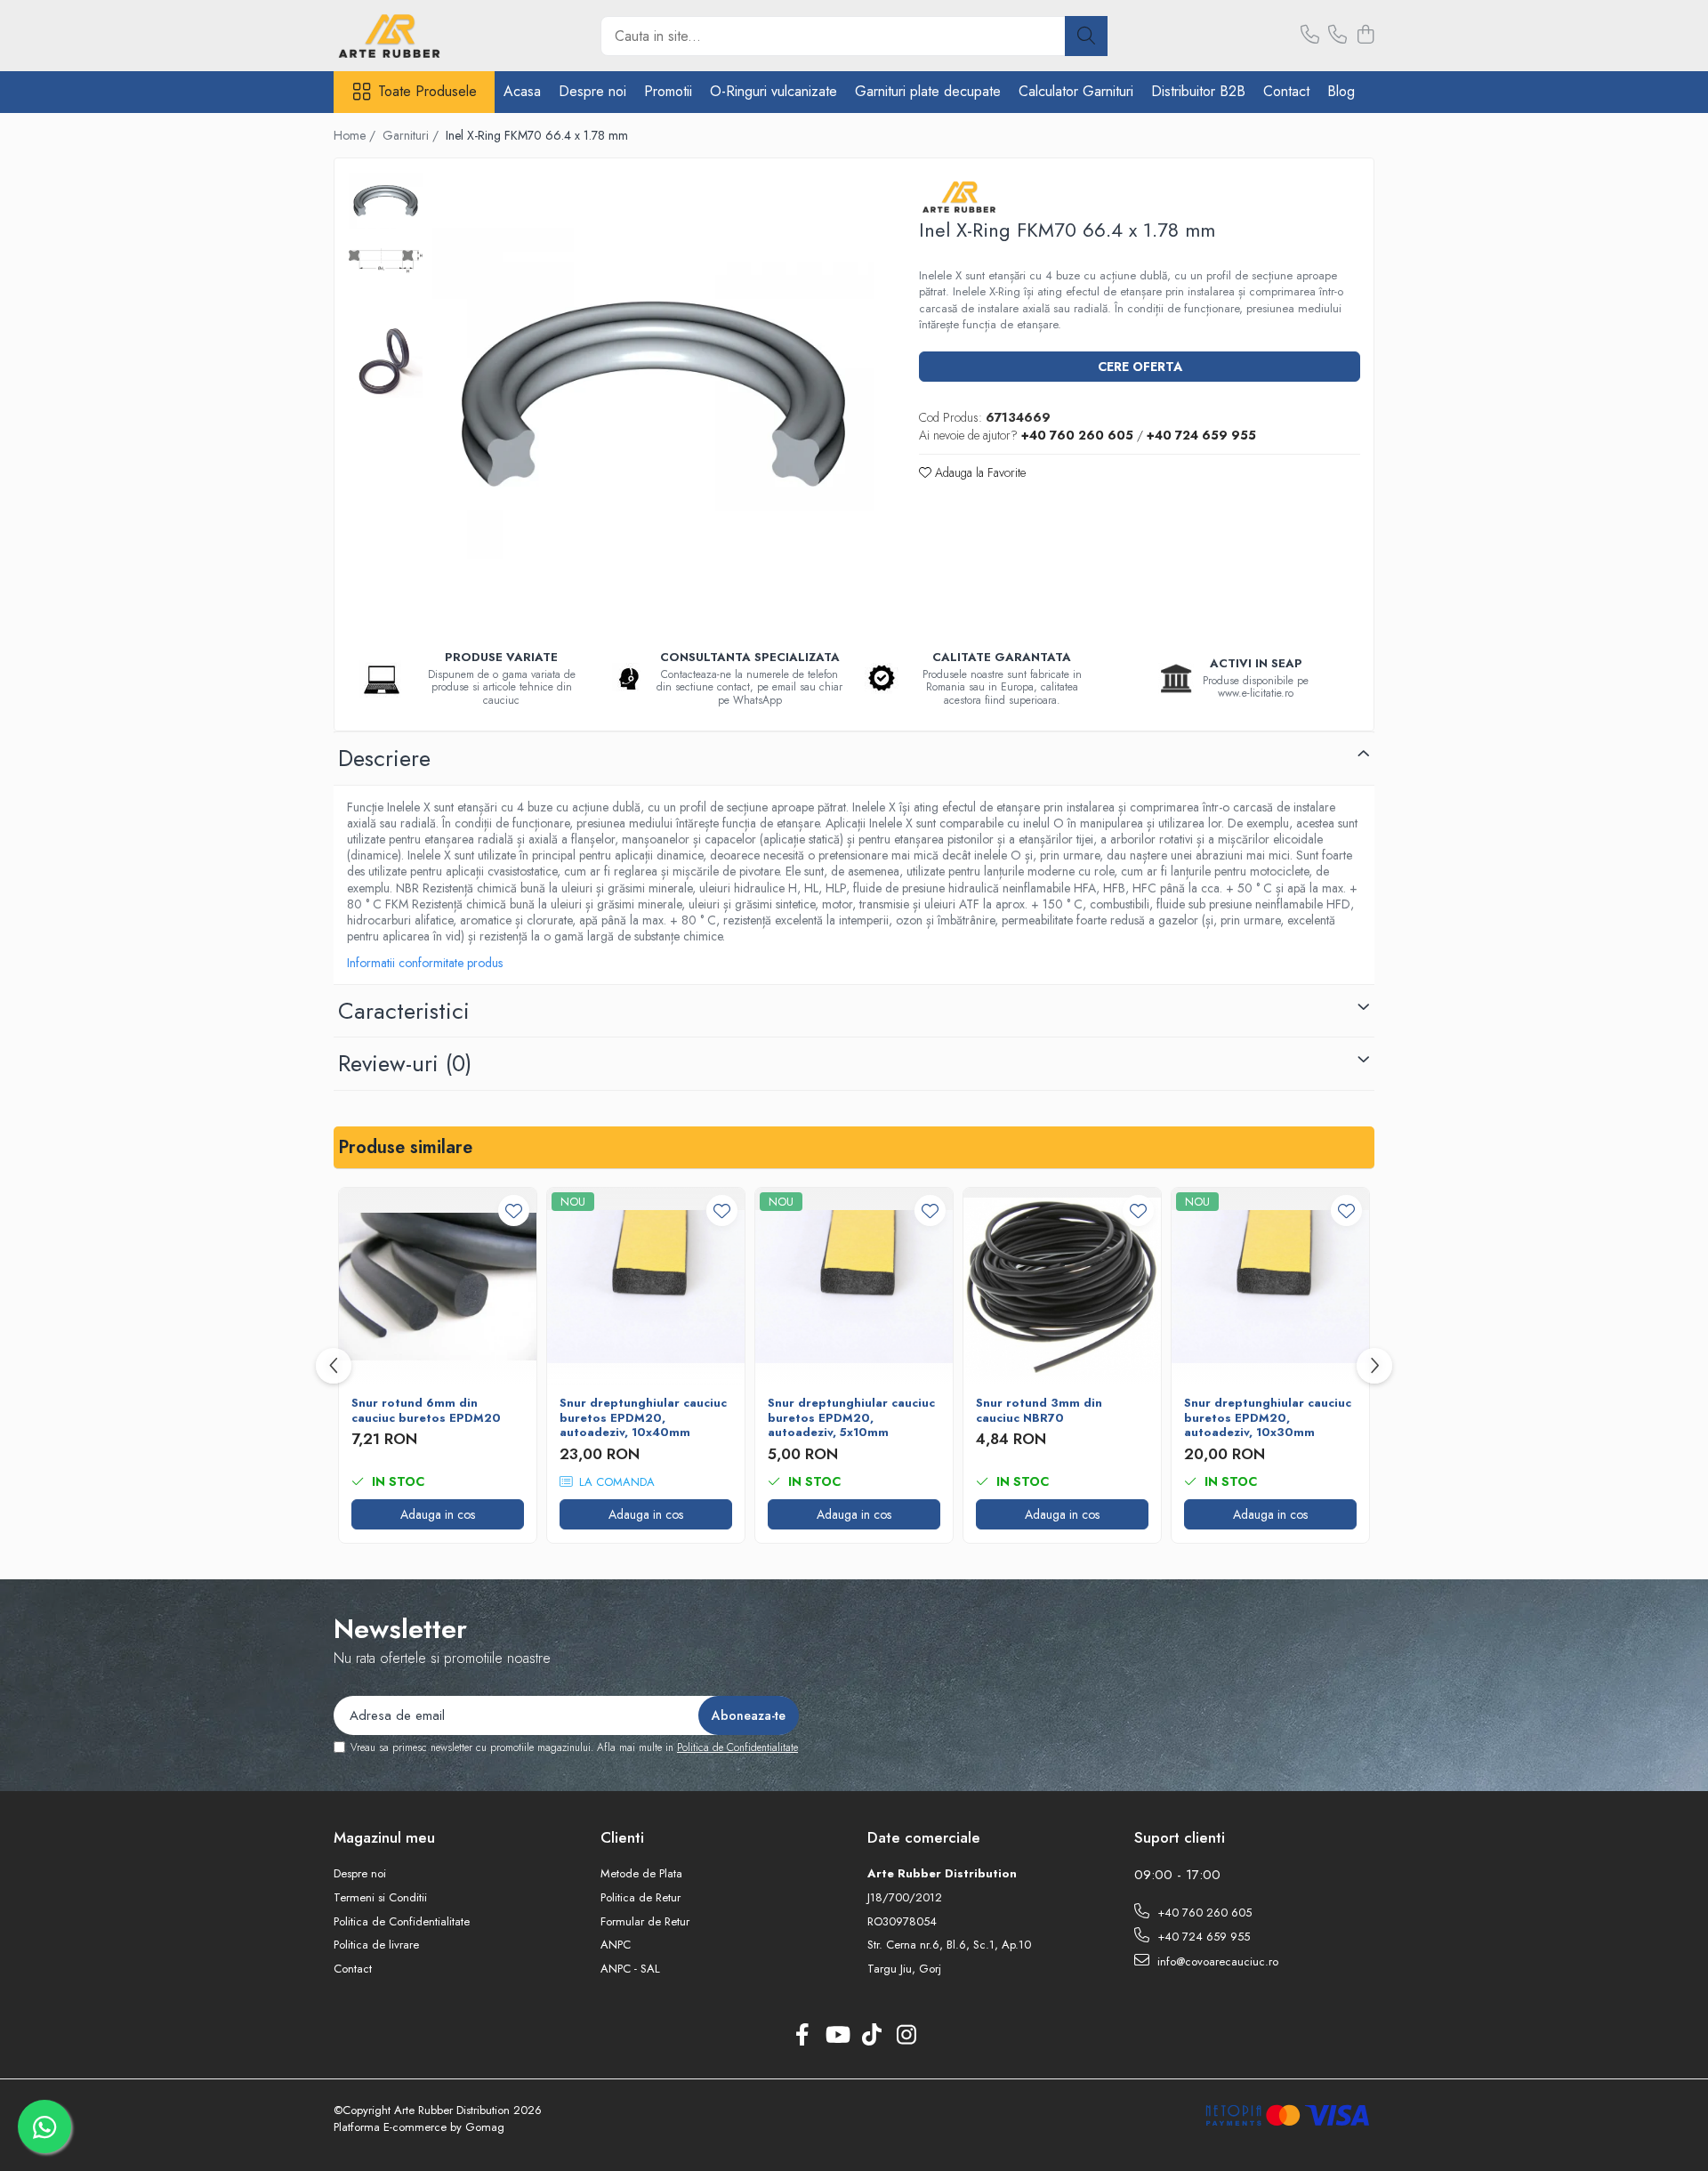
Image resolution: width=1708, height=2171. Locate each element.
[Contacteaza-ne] (1310, 36)
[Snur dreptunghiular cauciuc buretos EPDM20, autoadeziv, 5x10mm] (854, 1287)
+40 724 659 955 (1202, 1937)
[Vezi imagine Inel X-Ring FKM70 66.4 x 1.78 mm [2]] (386, 361)
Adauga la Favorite (979, 472)
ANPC (616, 1945)
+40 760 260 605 (1203, 1913)
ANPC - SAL (630, 1969)
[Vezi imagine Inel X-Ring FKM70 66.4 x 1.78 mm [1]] (386, 261)
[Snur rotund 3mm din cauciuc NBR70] (1062, 1287)
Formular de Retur (645, 1922)
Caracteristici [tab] (404, 1011)
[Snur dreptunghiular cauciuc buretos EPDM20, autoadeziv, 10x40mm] (646, 1287)
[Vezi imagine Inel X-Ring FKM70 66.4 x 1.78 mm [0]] (386, 200)
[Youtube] (837, 2036)
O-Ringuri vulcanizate (773, 91)
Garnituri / (412, 135)
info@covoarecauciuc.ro (1216, 1961)
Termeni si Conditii (380, 1898)
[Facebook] (802, 2036)
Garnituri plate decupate (928, 91)
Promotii (668, 91)
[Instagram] (906, 2036)
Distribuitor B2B (1198, 91)
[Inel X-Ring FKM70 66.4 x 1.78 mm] (653, 394)
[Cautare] (1086, 36)
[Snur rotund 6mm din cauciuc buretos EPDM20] (438, 1287)
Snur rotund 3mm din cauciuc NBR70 (1039, 1411)
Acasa (522, 91)
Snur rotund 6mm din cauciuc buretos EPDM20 (426, 1411)
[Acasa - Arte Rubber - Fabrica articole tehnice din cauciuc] (423, 36)
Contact (1286, 91)
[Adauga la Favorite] (514, 1211)
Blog (1341, 91)
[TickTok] (871, 2036)
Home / (356, 135)
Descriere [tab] (384, 758)
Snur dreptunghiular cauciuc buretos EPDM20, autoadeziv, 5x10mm (851, 1419)
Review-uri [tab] (405, 1063)
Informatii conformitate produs (425, 963)
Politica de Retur (640, 1898)
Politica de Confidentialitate (737, 1747)
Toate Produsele (427, 92)
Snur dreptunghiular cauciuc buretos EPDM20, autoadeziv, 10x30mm (1268, 1419)
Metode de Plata (641, 1874)
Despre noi (592, 91)
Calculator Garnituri (1076, 91)
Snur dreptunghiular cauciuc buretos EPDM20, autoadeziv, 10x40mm (643, 1419)
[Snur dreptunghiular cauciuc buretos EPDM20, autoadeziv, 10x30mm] (1270, 1287)
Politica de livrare (376, 1945)
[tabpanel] (653, 394)
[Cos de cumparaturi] (1365, 36)
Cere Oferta (1140, 367)
